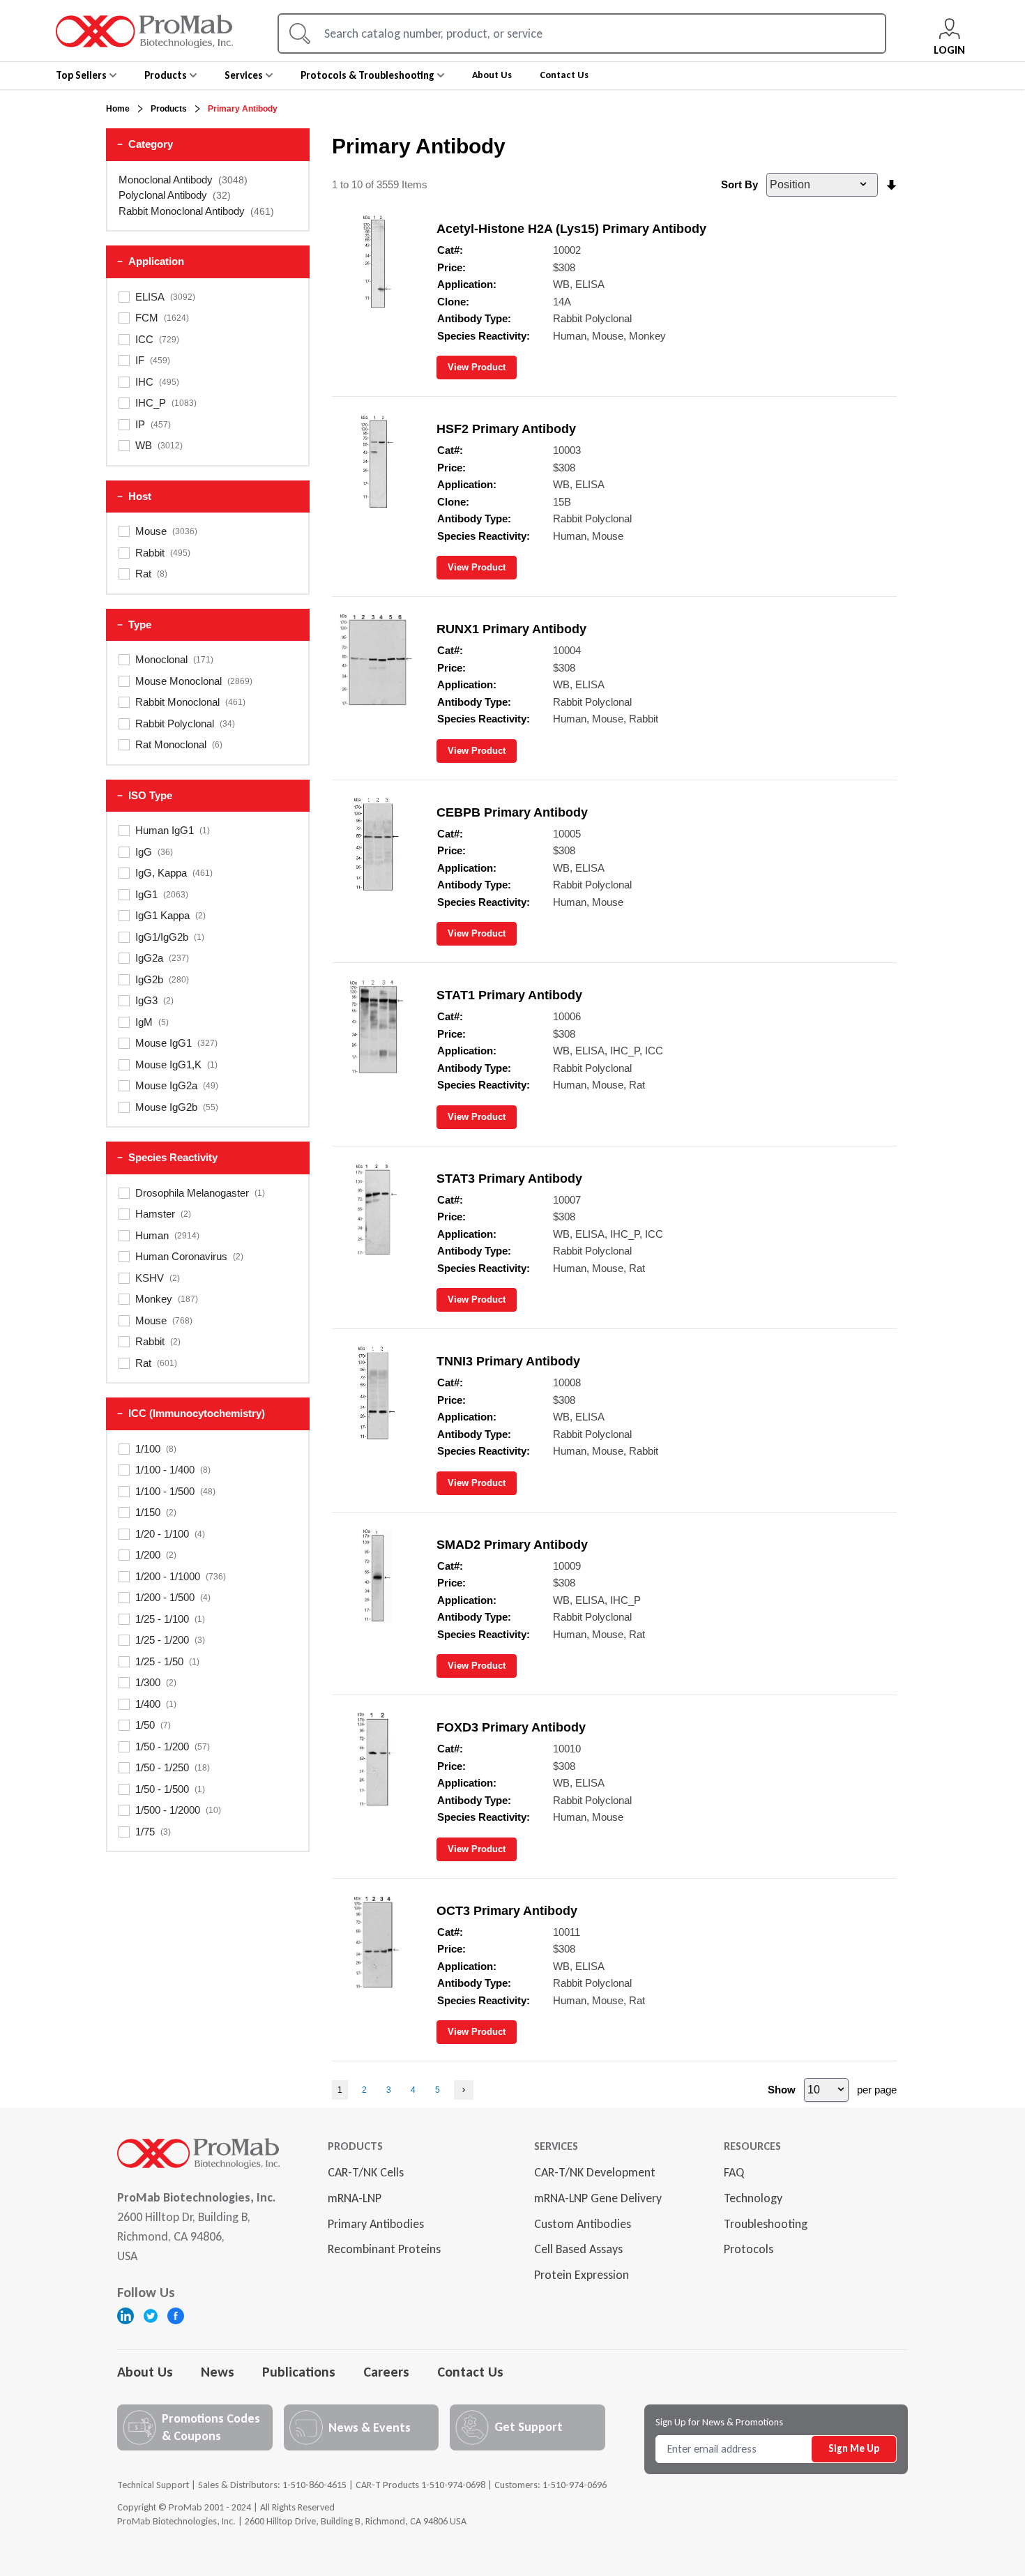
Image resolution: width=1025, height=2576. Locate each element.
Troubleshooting (766, 2224)
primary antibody (243, 109)
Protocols (749, 2249)
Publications (299, 2372)
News (218, 2372)
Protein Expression (582, 2275)
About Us (145, 2372)
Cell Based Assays (578, 2249)
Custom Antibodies (583, 2224)
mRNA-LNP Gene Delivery (598, 2198)
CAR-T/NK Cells (366, 2172)
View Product (477, 367)
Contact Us (470, 2372)
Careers (386, 2372)
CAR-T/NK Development (595, 2172)
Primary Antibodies (376, 2224)
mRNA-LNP (355, 2198)
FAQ (734, 2172)
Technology (753, 2198)
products (169, 109)
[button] (208, 145)
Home (118, 109)
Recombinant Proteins (384, 2249)
